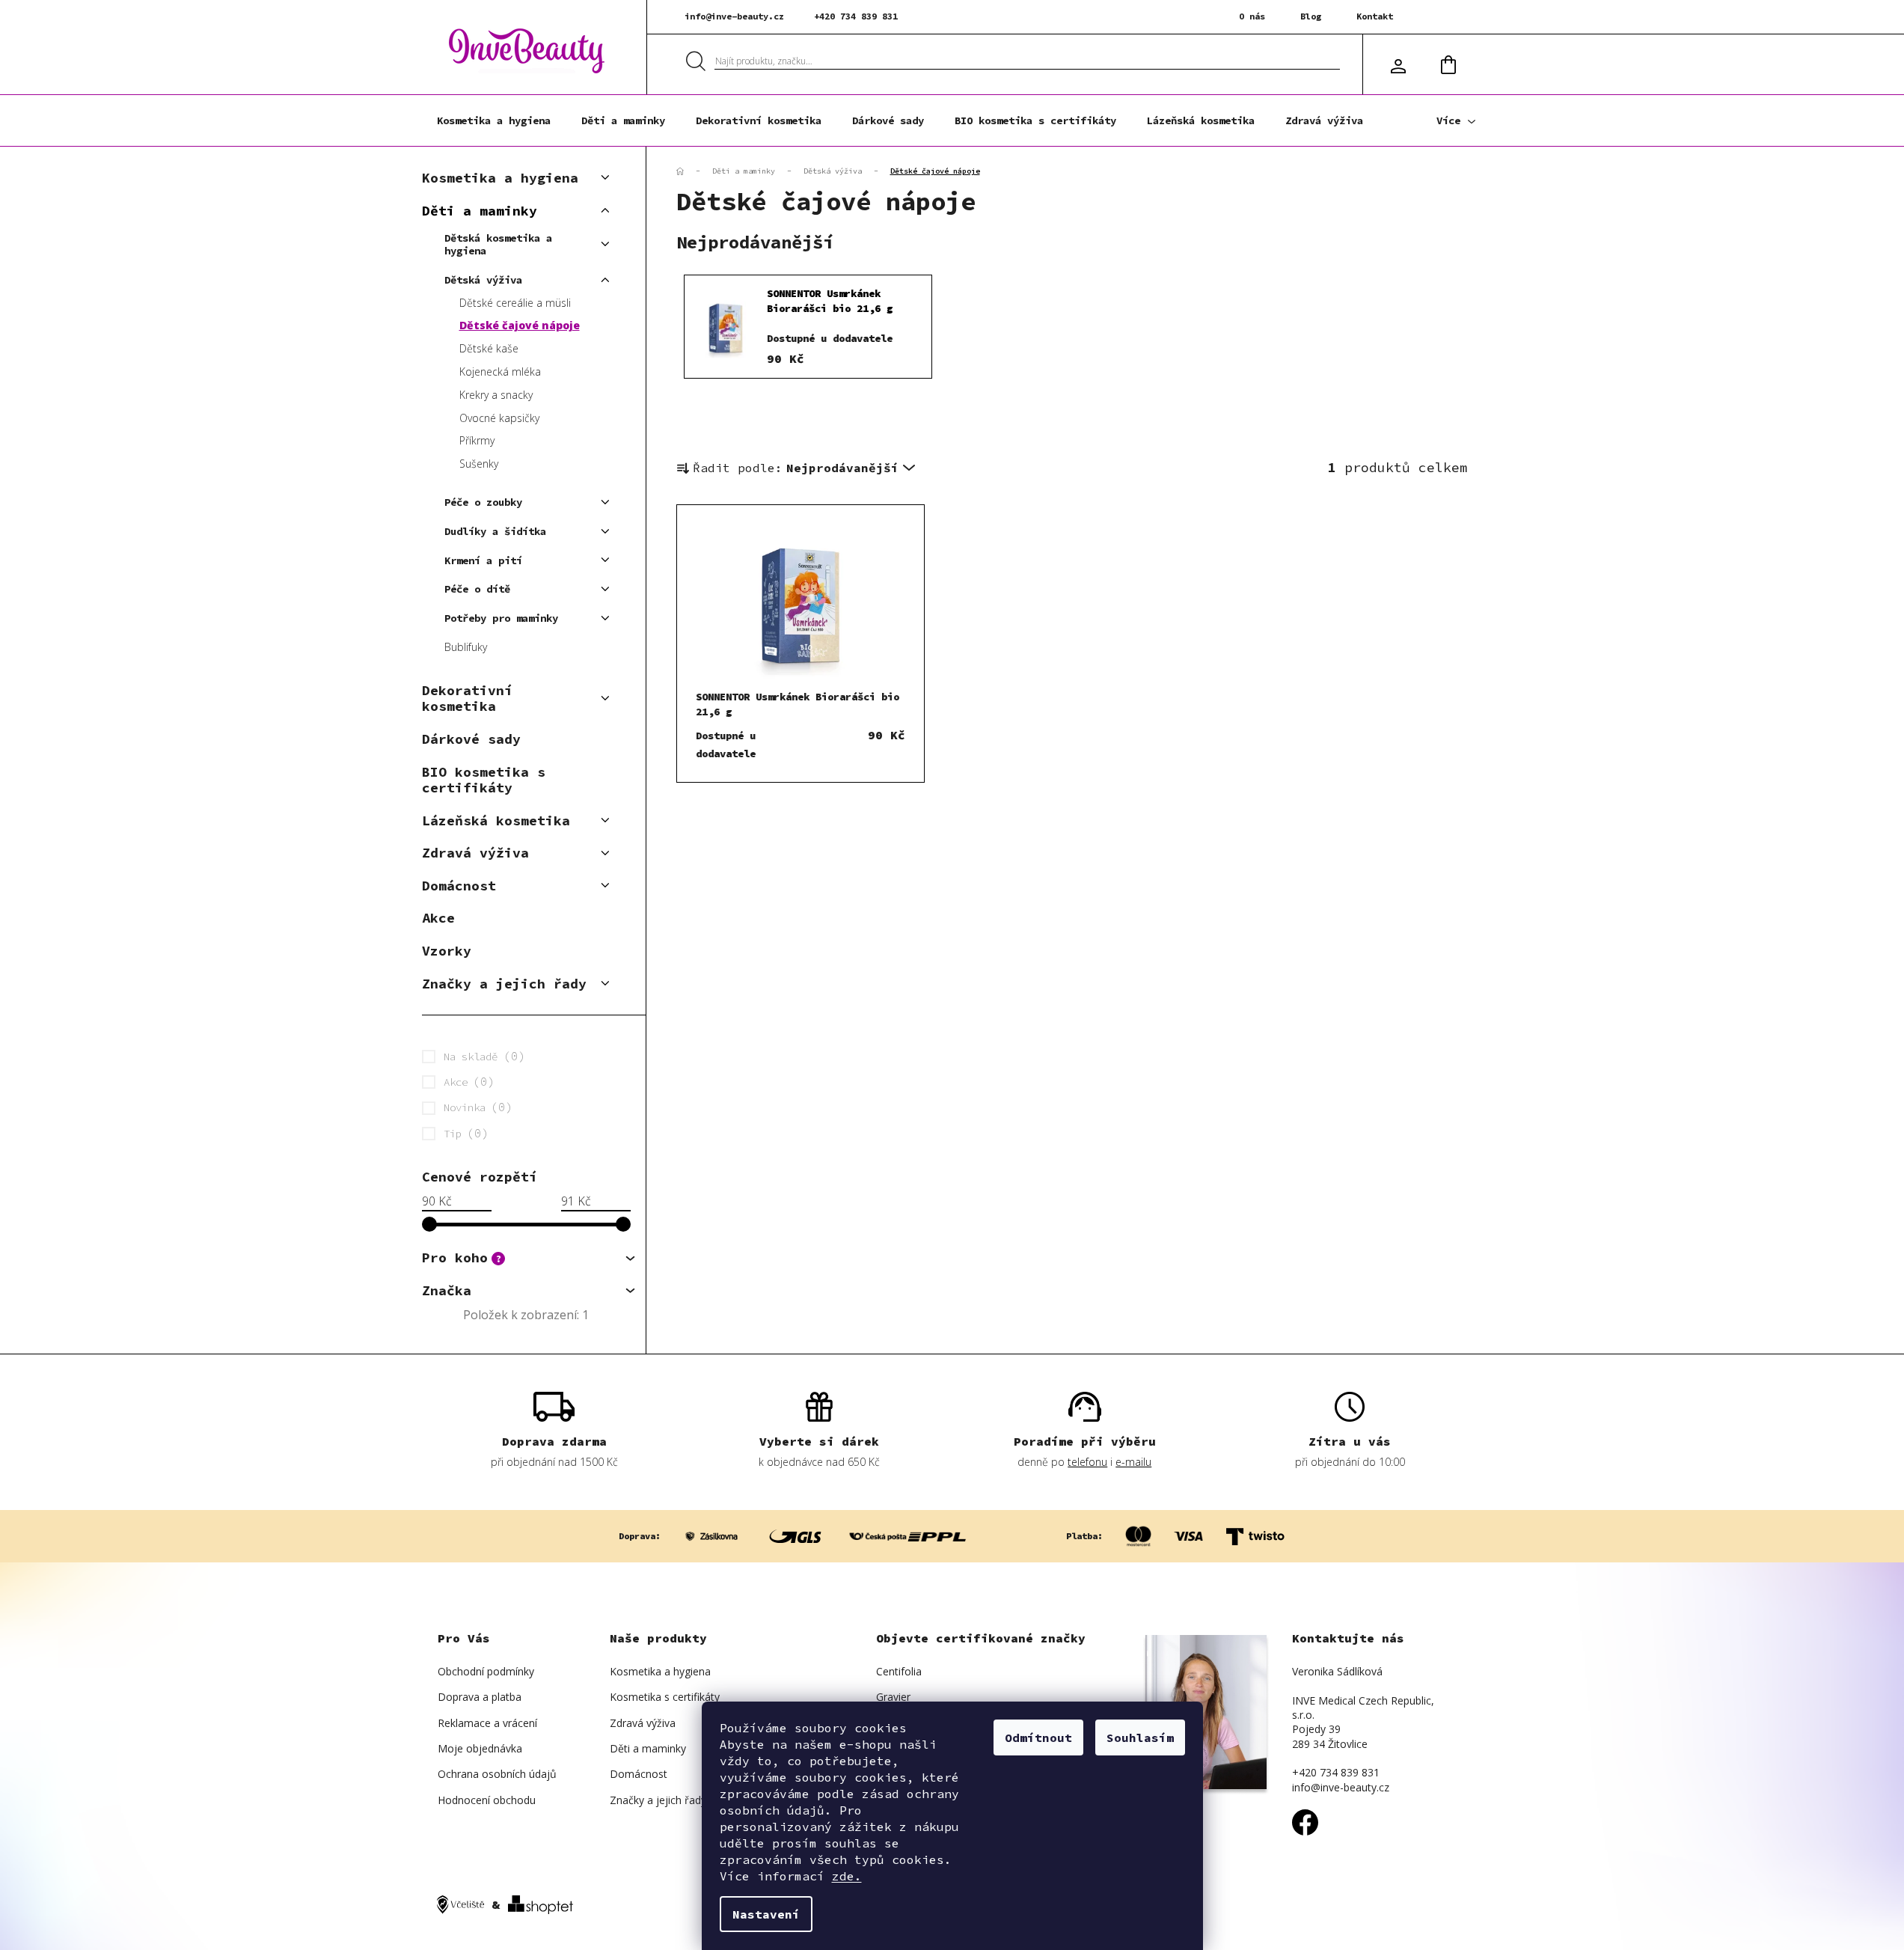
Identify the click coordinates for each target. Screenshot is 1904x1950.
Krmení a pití (483, 560)
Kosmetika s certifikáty (665, 1697)
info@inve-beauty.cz (734, 16)
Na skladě (481, 1056)
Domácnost (459, 886)
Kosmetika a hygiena (500, 178)
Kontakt (1375, 16)
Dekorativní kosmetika (467, 699)
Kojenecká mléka (500, 372)
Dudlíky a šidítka (495, 531)
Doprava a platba (480, 1697)
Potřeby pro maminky (501, 618)
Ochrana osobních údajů (497, 1774)
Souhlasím (1140, 1737)
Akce (438, 918)
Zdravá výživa (475, 853)
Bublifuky (466, 647)
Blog (1311, 16)
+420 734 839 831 (856, 16)
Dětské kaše (489, 348)
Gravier (893, 1697)
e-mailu (1133, 1462)
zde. (847, 1876)
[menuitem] (494, 120)
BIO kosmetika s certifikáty (484, 780)
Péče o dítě (477, 589)
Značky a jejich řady (504, 984)
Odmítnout (1038, 1737)
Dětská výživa (483, 280)
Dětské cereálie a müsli (515, 303)
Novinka (475, 1107)
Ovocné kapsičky (499, 418)
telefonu (1087, 1462)
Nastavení (766, 1914)
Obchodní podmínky (486, 1671)
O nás (1252, 16)
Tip (463, 1133)
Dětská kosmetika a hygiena (498, 244)
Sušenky (479, 464)
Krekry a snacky (496, 395)
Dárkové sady (471, 739)
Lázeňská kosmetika (496, 820)
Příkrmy (477, 440)
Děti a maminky (480, 211)
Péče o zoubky (483, 502)
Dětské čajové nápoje (520, 325)
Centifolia (899, 1671)
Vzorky (447, 951)
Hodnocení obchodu (487, 1800)
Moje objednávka (480, 1748)
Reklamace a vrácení (487, 1723)
